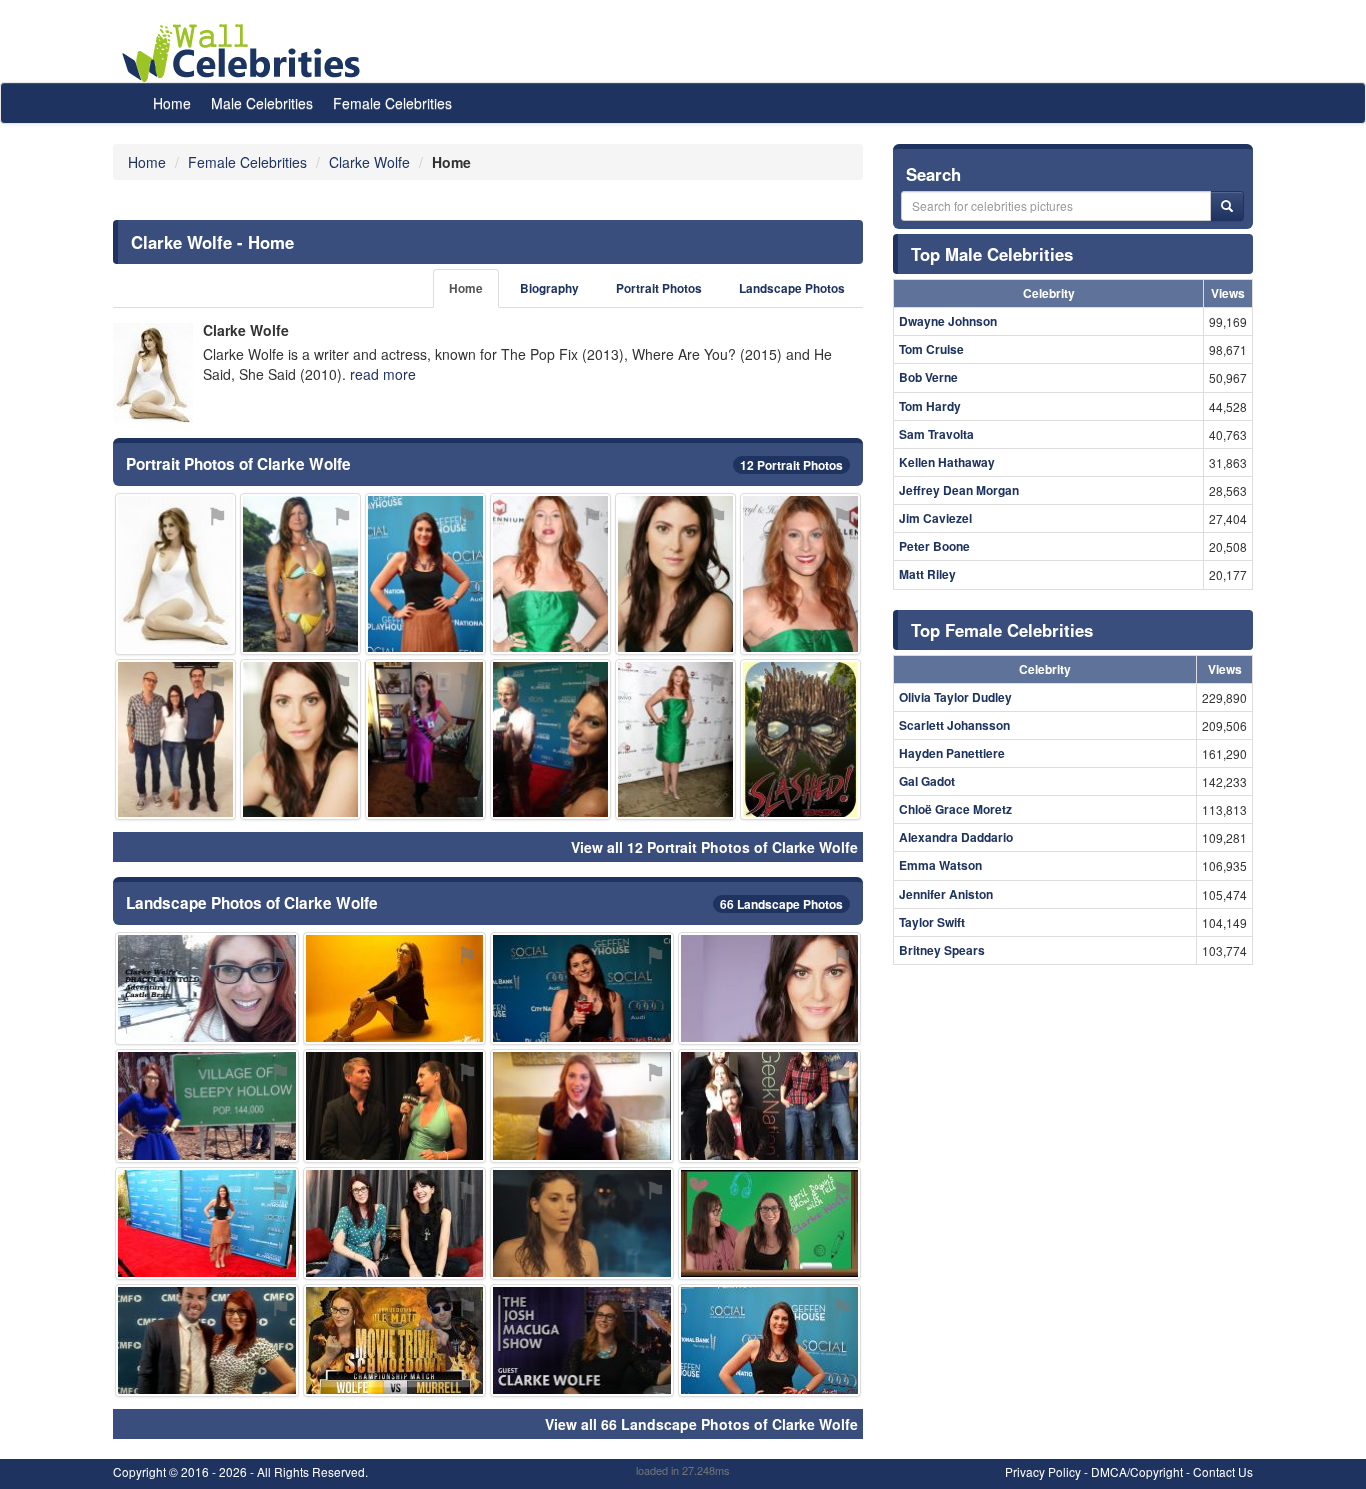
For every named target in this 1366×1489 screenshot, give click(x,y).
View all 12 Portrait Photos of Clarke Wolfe (714, 847)
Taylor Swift (932, 922)
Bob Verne (928, 377)
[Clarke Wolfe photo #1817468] (175, 573)
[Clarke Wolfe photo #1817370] (550, 739)
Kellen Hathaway (947, 462)
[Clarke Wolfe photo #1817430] (207, 1340)
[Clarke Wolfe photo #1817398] (395, 1340)
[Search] (1227, 206)
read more (383, 374)
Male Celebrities (262, 103)
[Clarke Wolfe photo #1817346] (770, 988)
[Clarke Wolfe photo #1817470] (770, 1105)
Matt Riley (927, 574)
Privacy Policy (1043, 1471)
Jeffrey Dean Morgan (959, 490)
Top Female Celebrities (1002, 630)
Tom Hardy (930, 406)
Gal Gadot (927, 781)
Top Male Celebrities (992, 254)
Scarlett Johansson (954, 725)
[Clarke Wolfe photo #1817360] (550, 573)
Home (172, 103)
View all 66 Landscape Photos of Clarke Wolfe (701, 1424)
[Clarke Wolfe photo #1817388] (582, 1105)
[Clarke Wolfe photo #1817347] (675, 573)
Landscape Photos (792, 288)
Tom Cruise (931, 349)
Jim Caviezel (935, 518)
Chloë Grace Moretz (955, 809)
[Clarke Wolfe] (153, 373)
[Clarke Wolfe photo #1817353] (207, 1105)
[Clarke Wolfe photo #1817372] (582, 1223)
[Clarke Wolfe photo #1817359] (395, 1223)
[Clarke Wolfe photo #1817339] (425, 573)
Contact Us (1223, 1471)
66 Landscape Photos (781, 904)
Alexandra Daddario (956, 837)
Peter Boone (934, 546)
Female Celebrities (392, 103)
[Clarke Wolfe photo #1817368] (675, 739)
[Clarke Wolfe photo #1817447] (300, 573)
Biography (549, 288)
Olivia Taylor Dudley (955, 697)
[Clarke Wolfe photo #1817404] (582, 1340)
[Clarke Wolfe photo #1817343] (582, 988)
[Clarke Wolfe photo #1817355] (800, 573)
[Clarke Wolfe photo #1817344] (207, 1223)
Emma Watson (940, 865)
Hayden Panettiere (952, 753)
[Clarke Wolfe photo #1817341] (770, 1340)
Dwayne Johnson (948, 321)
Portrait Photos (659, 288)
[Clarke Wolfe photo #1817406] (425, 739)
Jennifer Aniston (946, 894)
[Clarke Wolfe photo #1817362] (395, 1105)
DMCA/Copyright (1137, 1471)
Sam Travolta (936, 434)
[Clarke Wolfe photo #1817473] (800, 739)
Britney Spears (942, 950)
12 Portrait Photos (791, 465)
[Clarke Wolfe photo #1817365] (395, 988)
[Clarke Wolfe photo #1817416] (770, 1223)
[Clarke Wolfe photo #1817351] (300, 739)
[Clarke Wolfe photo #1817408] (175, 739)
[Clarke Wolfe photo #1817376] (207, 988)
